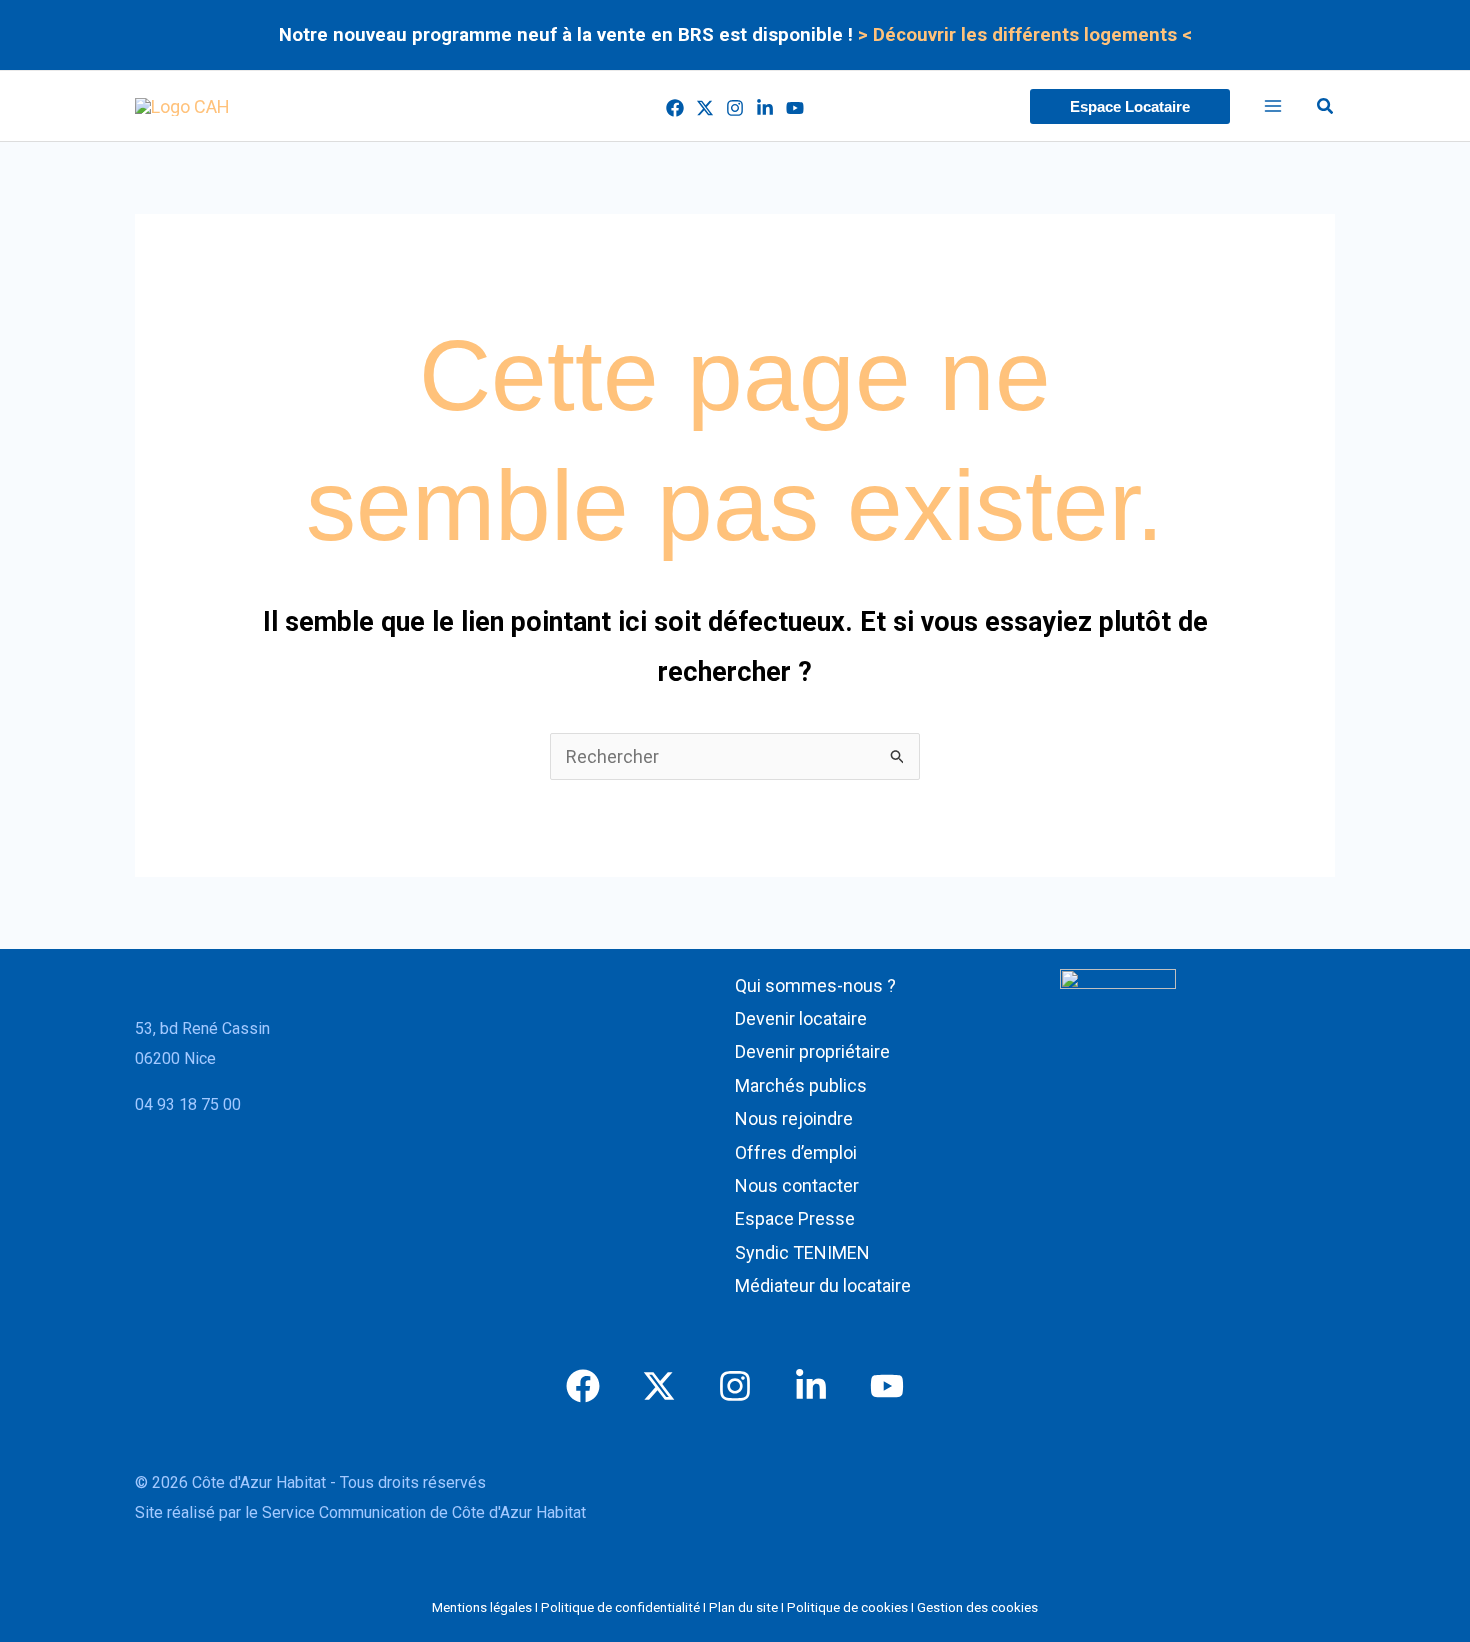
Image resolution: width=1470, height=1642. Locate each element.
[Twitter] (705, 108)
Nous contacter (797, 1185)
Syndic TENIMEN (802, 1252)
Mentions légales (482, 1607)
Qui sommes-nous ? (815, 985)
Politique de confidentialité (620, 1607)
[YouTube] (795, 108)
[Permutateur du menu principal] (1273, 106)
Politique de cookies (847, 1607)
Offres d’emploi (796, 1152)
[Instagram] (735, 108)
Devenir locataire (801, 1018)
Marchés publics (801, 1085)
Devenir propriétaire (812, 1051)
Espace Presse (795, 1218)
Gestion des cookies (977, 1607)
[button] (1130, 106)
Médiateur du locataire (823, 1285)
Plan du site (743, 1607)
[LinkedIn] (765, 108)
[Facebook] (675, 108)
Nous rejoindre (794, 1118)
